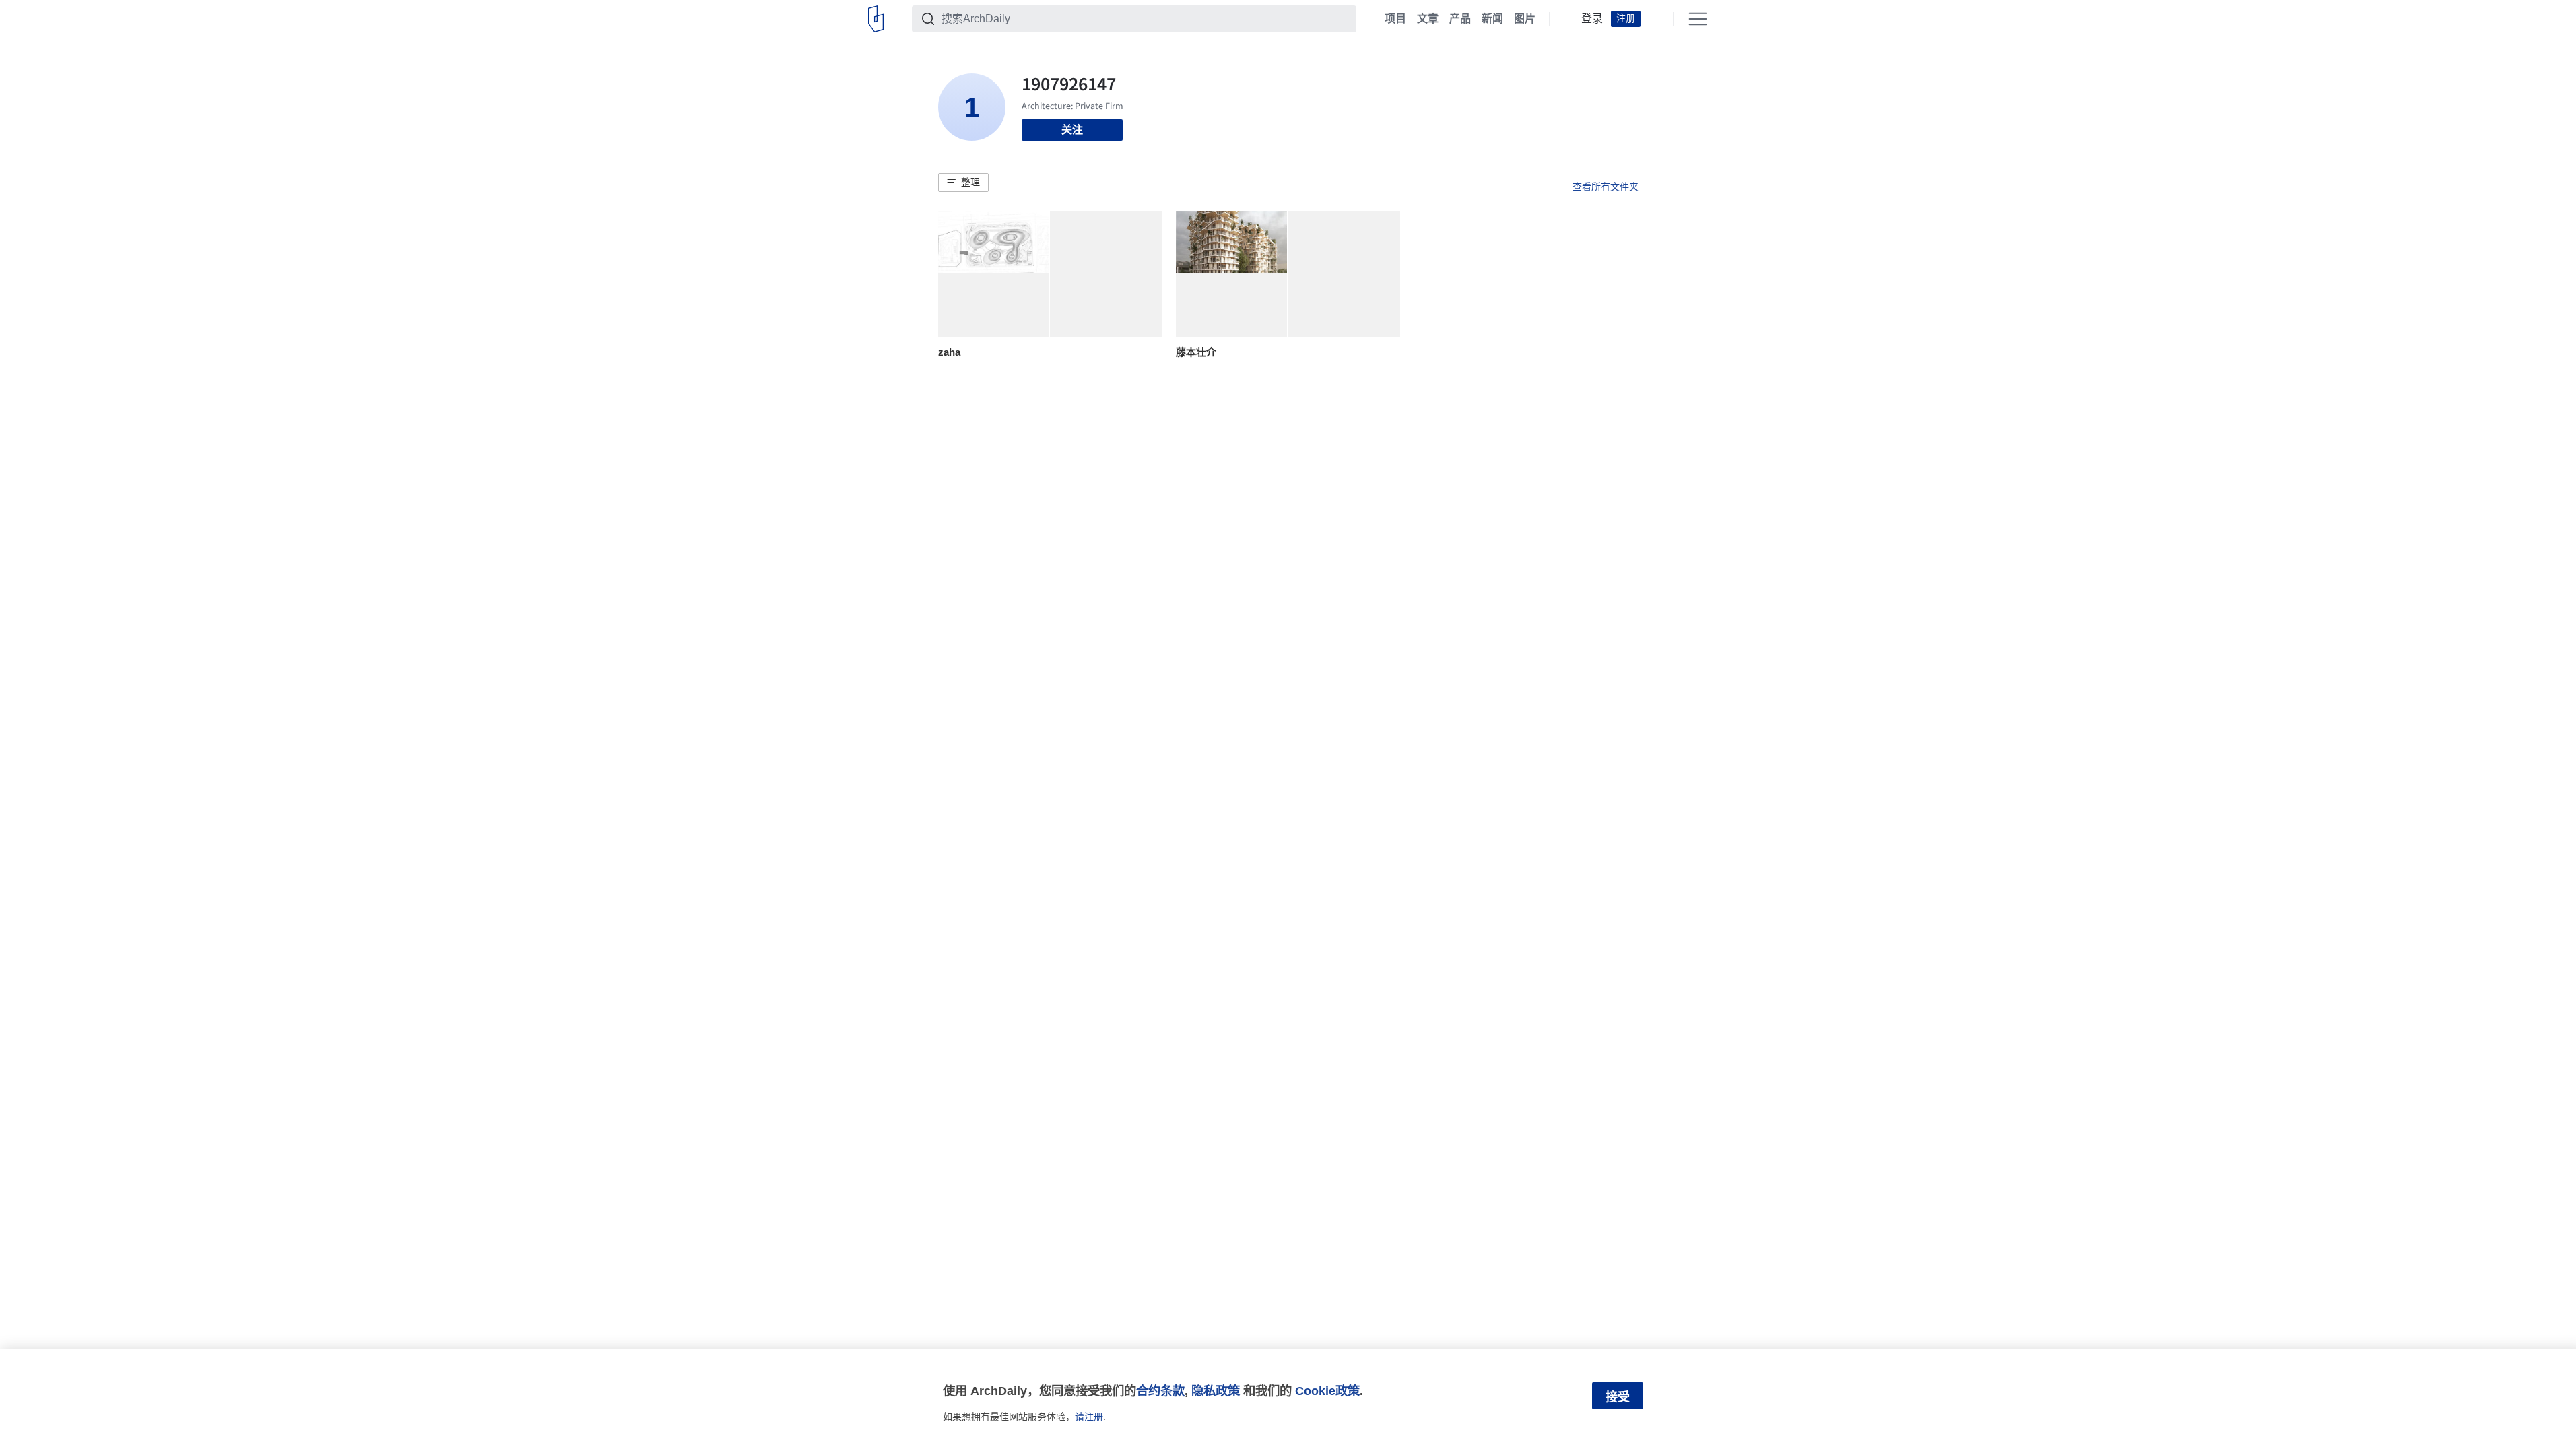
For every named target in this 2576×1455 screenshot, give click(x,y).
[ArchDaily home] (876, 19)
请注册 (1089, 1417)
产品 (1460, 19)
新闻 (1492, 19)
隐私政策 (1216, 1391)
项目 (1395, 19)
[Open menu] (1698, 19)
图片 (1525, 19)
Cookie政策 (1327, 1391)
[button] (963, 183)
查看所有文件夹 (1606, 187)
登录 (1592, 19)
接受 (1618, 1397)
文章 (1428, 19)
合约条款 (1160, 1391)
